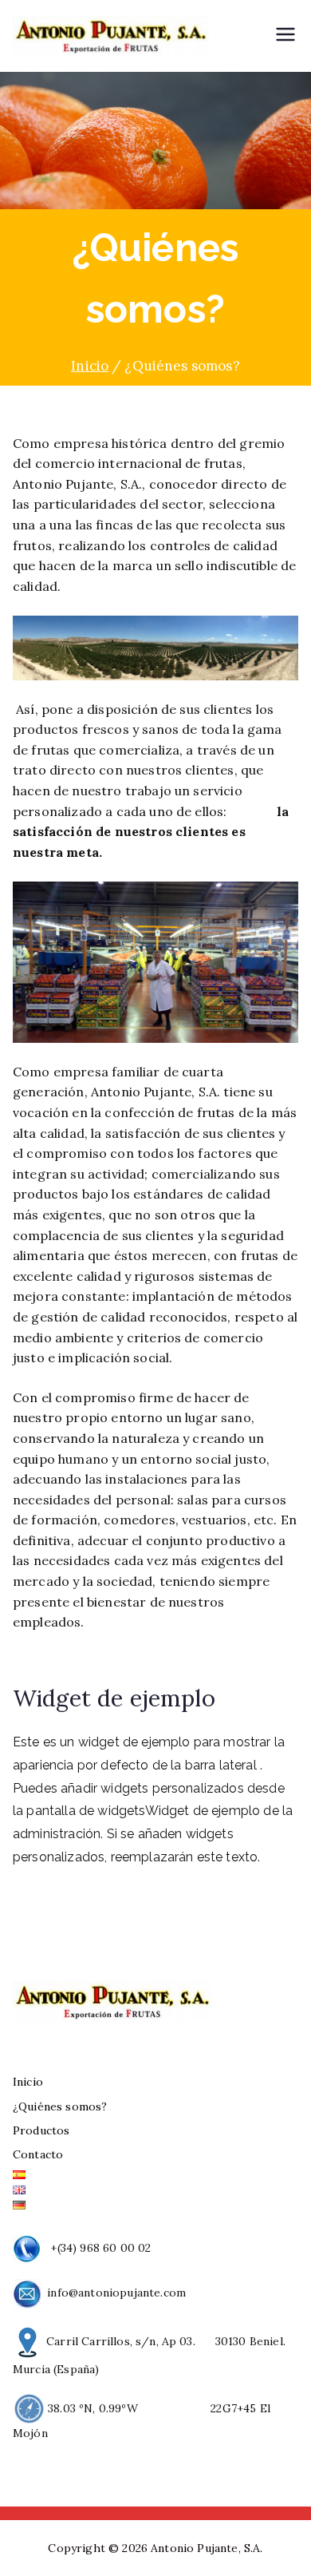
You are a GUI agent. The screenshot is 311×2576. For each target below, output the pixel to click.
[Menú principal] (285, 36)
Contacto (38, 2154)
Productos (41, 2130)
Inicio (28, 2082)
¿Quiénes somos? (60, 2106)
